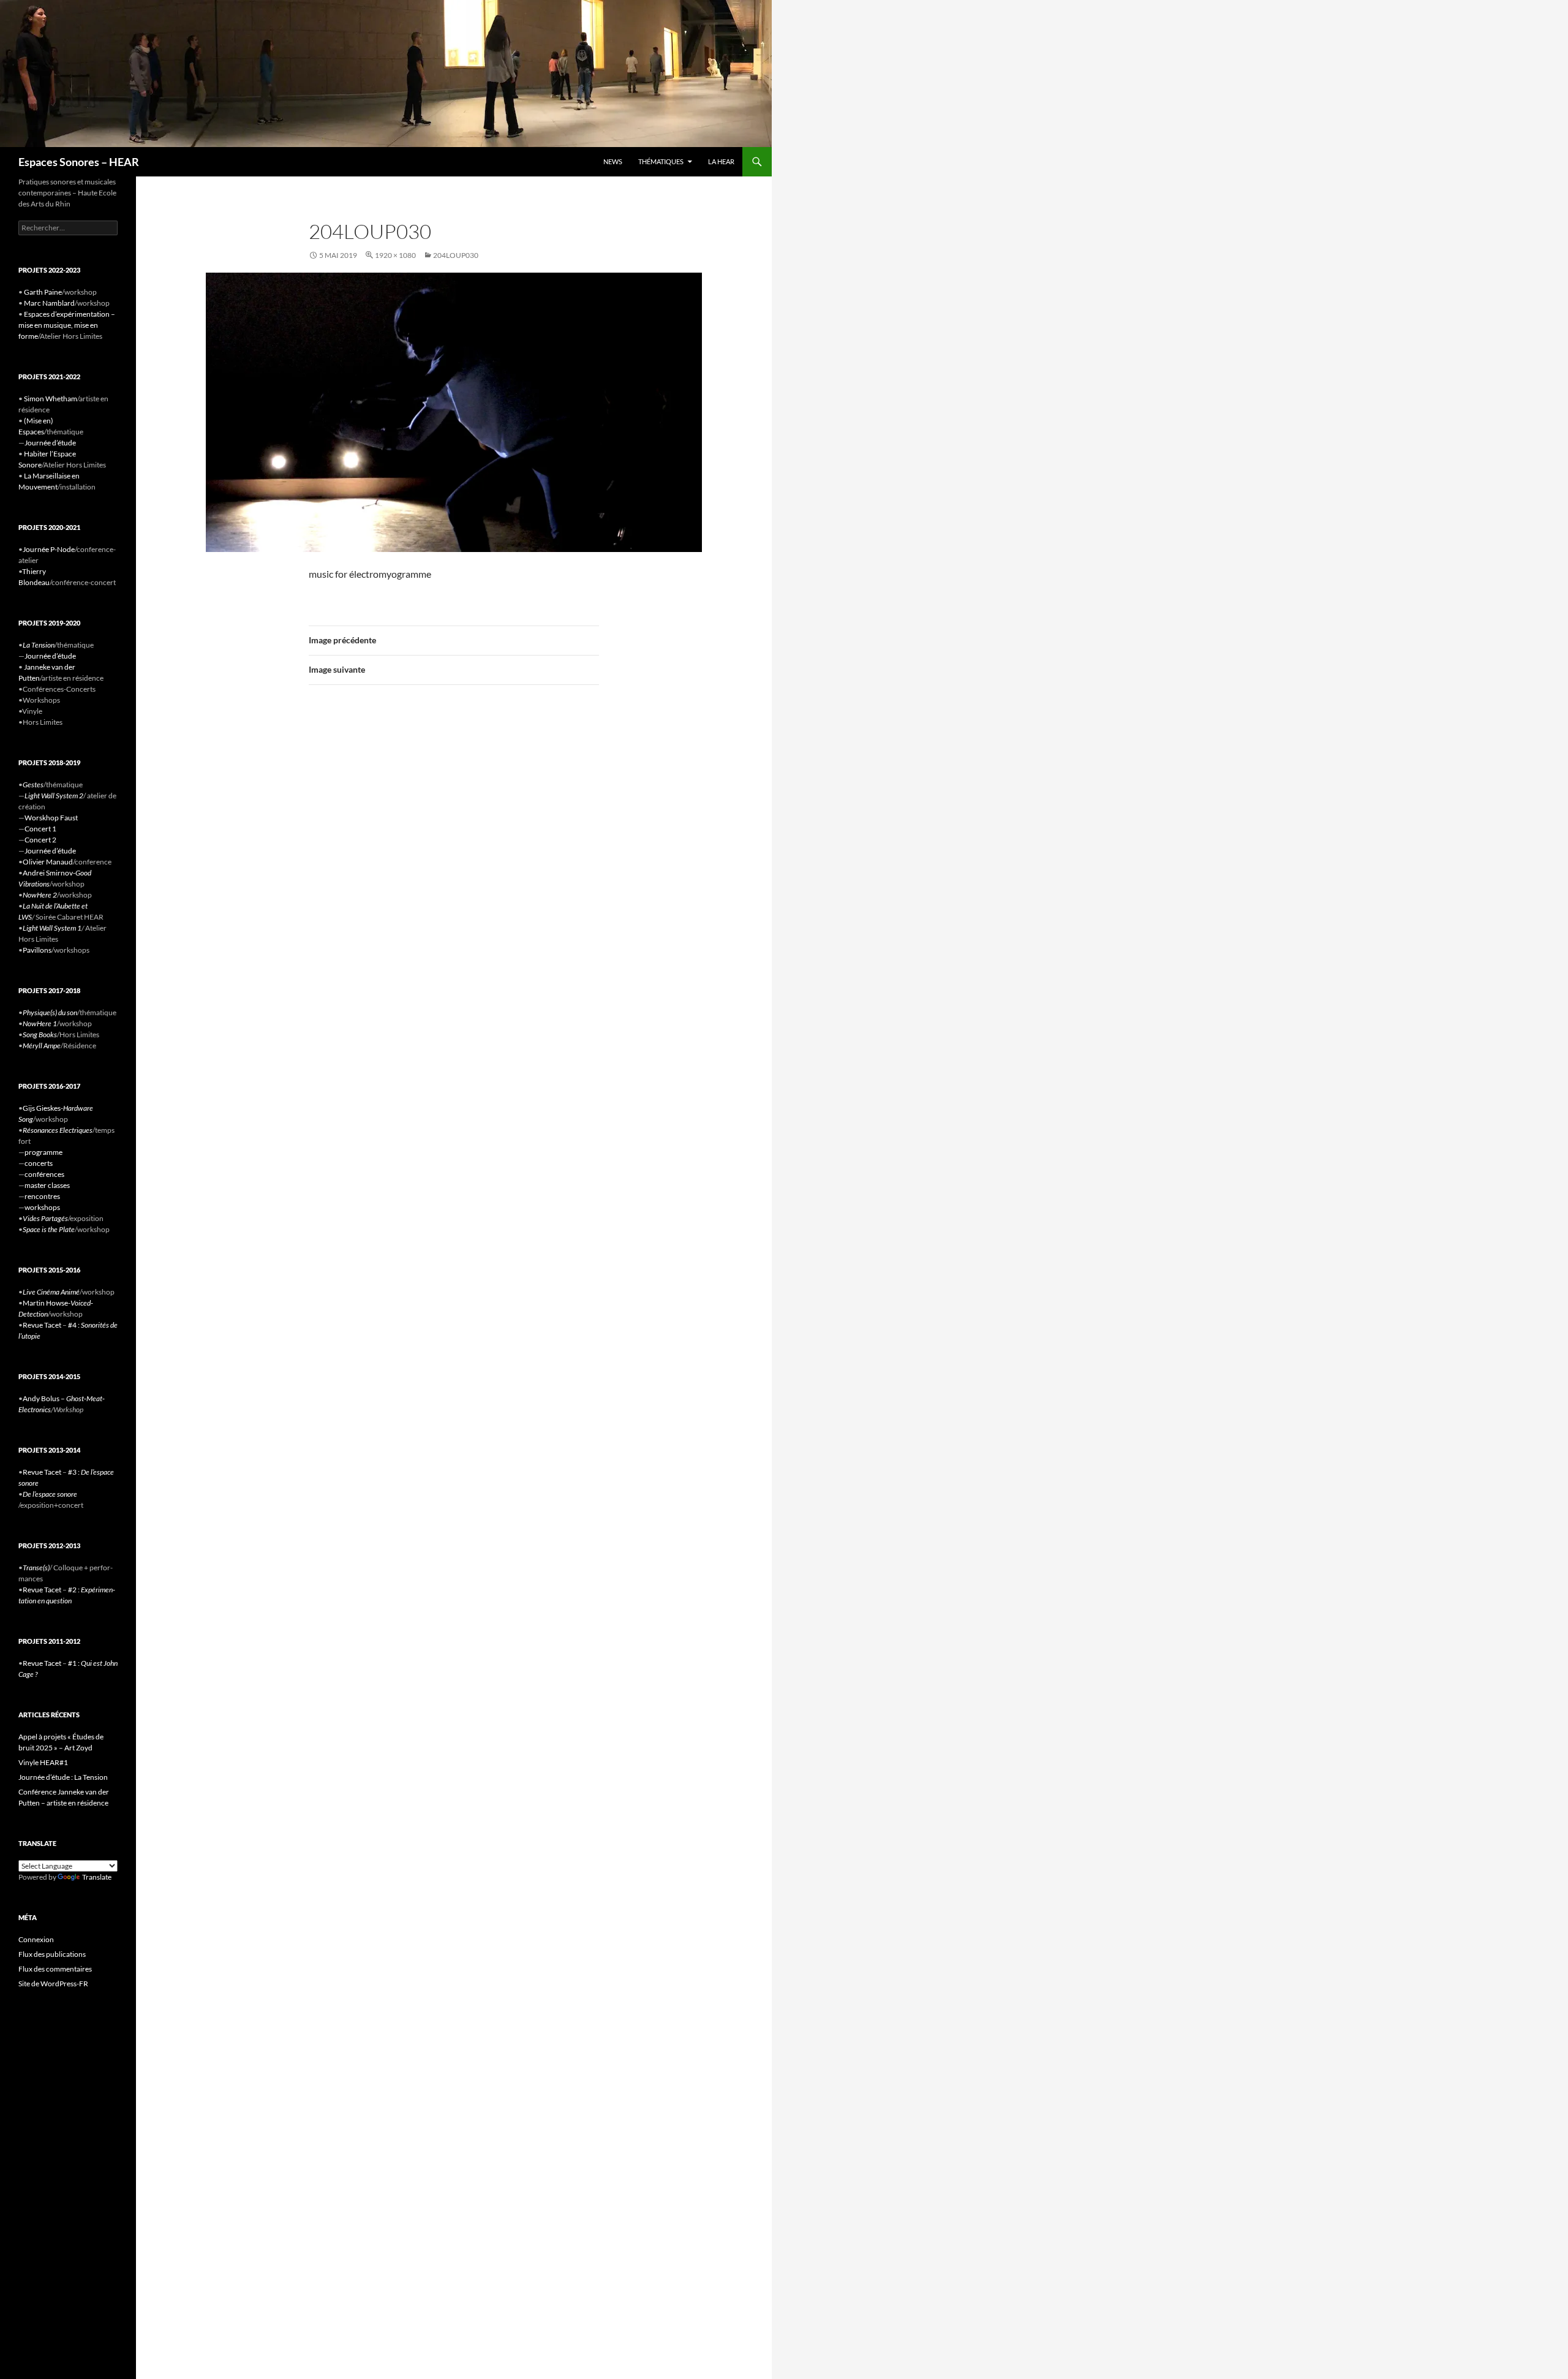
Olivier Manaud (48, 862)
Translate (97, 1877)
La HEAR (721, 161)
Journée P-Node (49, 549)
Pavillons (37, 950)
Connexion (36, 1939)
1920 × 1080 (395, 255)
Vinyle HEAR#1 (43, 1762)
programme (43, 1152)
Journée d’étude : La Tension (63, 1777)
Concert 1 (40, 829)
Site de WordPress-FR (53, 1984)
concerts (39, 1163)
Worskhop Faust (51, 818)
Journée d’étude (50, 443)
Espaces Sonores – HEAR (79, 162)
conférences (44, 1174)
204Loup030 (456, 255)
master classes (47, 1185)
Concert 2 (40, 840)
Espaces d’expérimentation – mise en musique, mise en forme (67, 325)
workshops (42, 1207)
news (613, 161)
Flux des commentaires (55, 1969)
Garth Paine (43, 292)
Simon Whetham (51, 399)
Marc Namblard (49, 303)
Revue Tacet (42, 1325)
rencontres (42, 1196)
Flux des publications (52, 1954)
